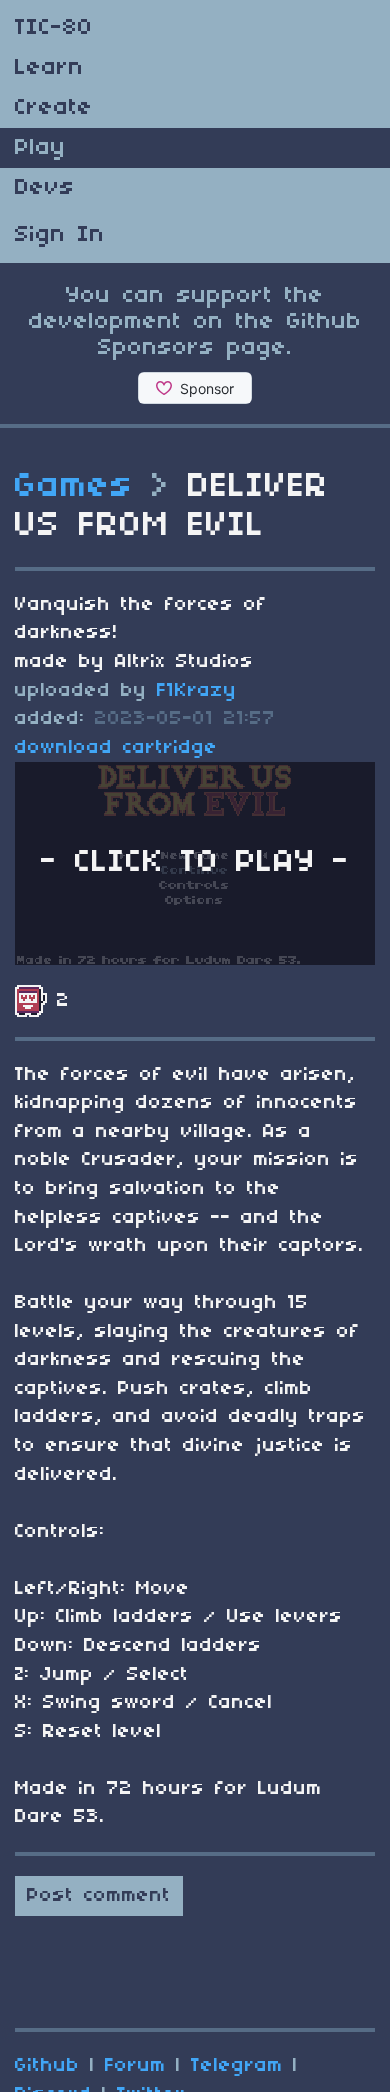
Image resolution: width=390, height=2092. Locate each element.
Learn (49, 68)
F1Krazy (197, 691)
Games (74, 487)
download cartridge (116, 748)
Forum (135, 2066)
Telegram (237, 2066)
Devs (45, 188)
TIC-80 (54, 28)
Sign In (60, 235)
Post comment (99, 1896)
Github (47, 2066)
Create (54, 108)
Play (40, 148)
